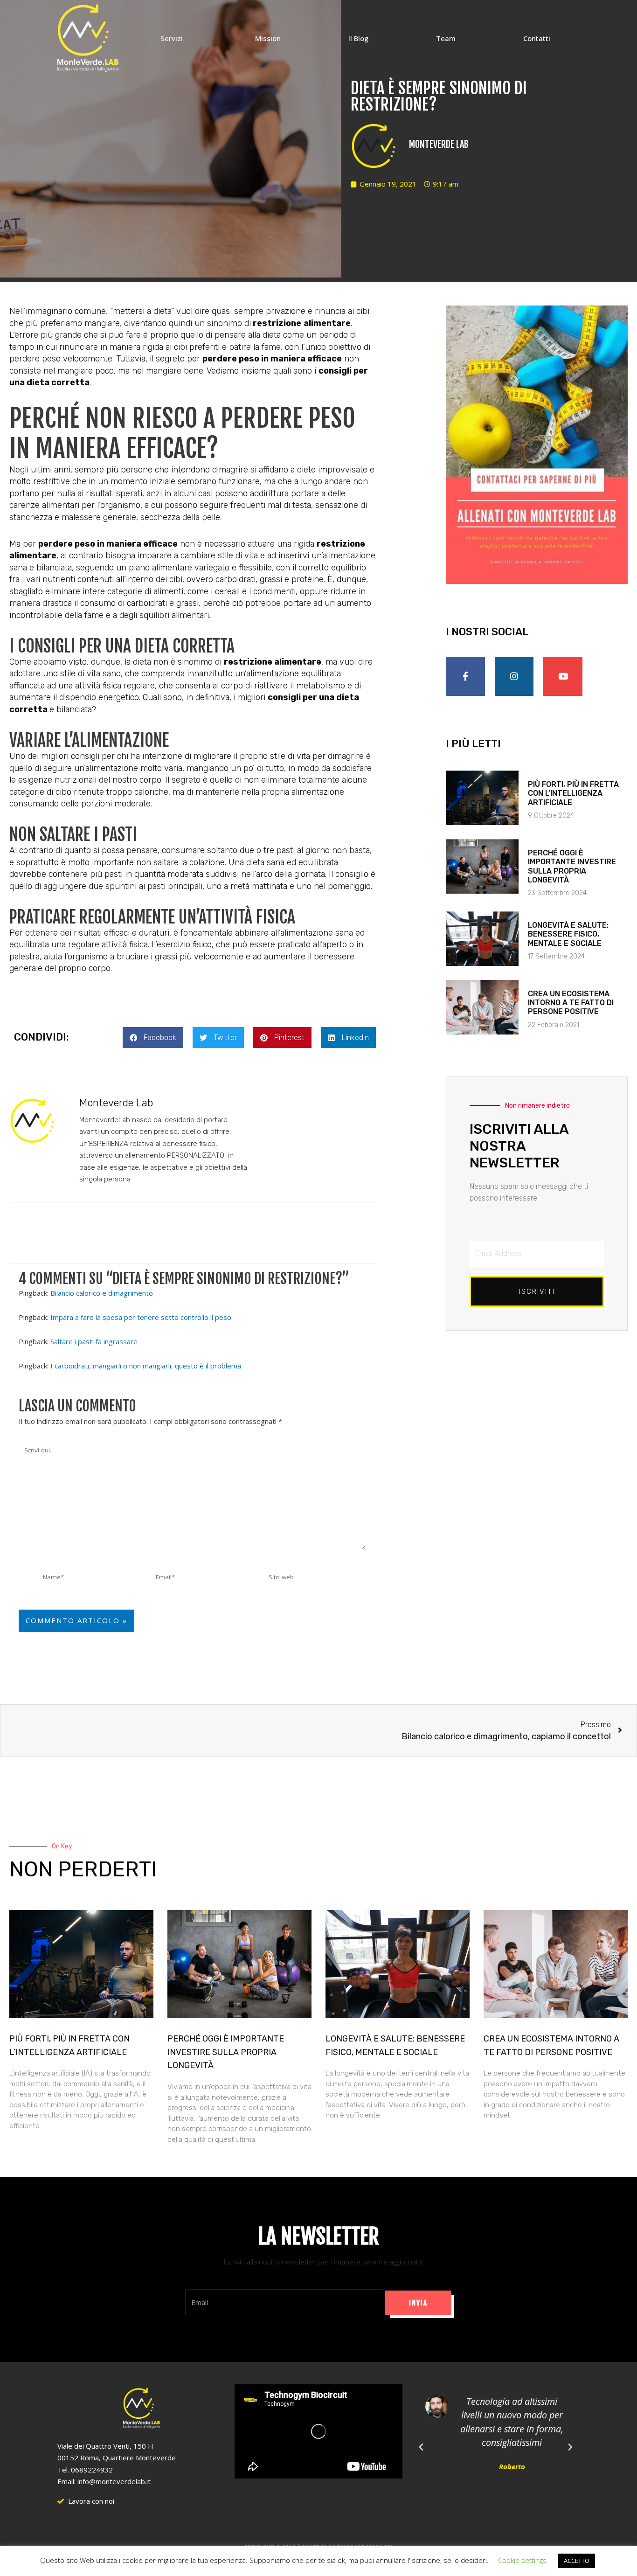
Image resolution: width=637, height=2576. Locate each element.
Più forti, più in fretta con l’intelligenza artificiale (573, 793)
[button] (153, 1038)
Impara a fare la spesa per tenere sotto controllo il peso (141, 1317)
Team (446, 38)
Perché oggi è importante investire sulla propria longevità (572, 866)
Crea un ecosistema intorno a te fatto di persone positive (571, 1003)
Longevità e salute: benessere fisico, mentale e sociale (568, 934)
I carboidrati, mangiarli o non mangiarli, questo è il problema (146, 1366)
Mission (268, 38)
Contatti (537, 38)
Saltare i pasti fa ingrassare (94, 1341)
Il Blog (358, 38)
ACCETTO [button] (577, 2561)
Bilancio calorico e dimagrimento (102, 1293)
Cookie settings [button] (522, 2560)
